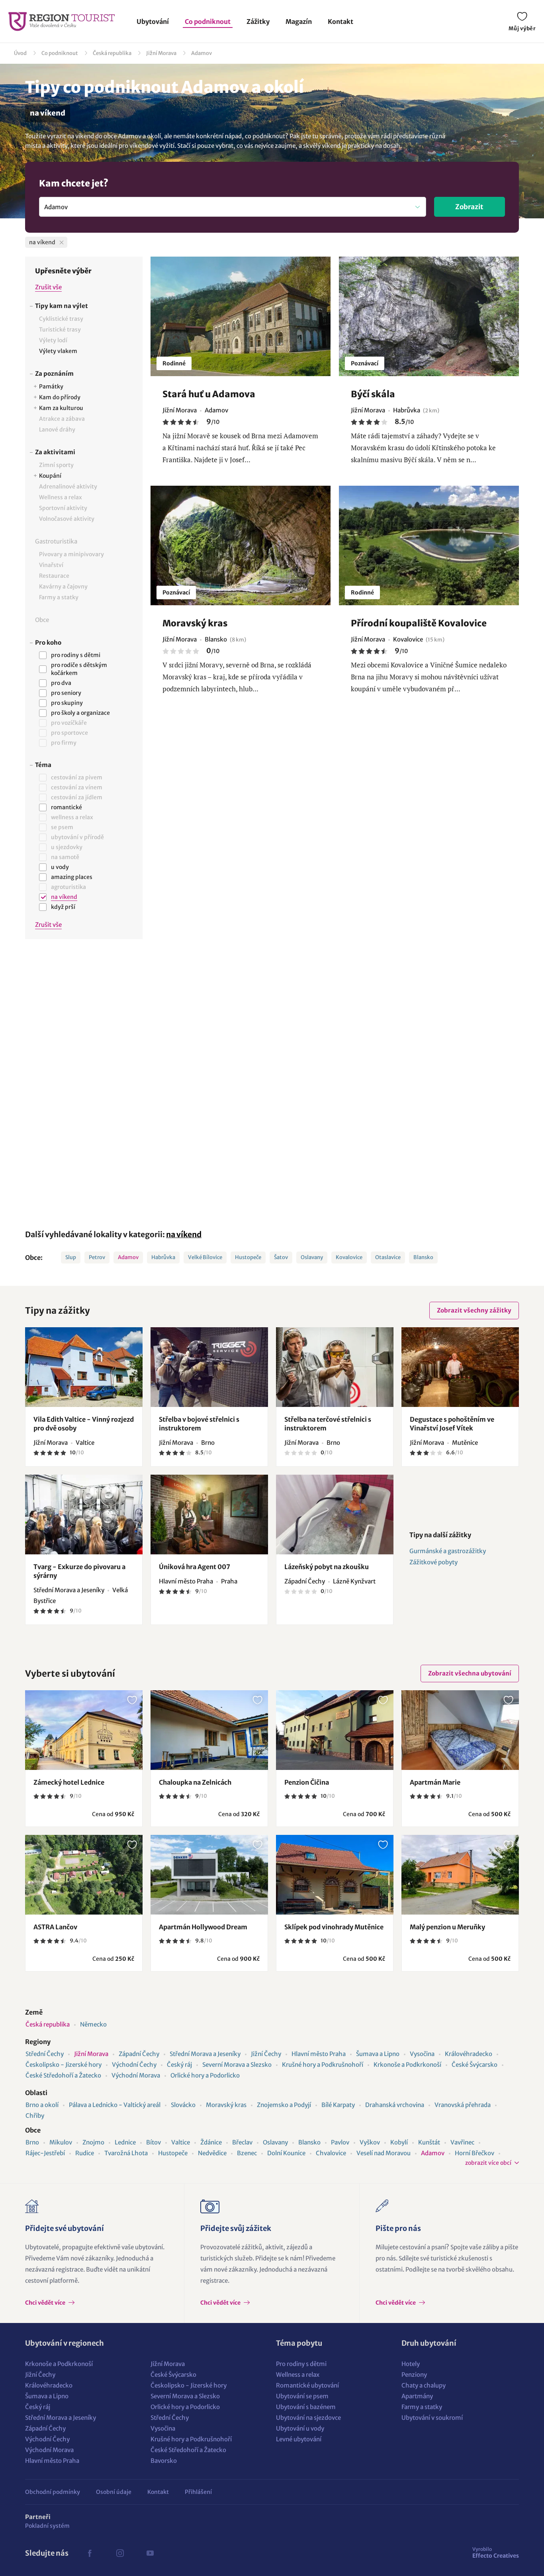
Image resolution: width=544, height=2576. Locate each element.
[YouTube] (150, 2553)
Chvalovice (331, 2153)
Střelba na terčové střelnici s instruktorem (328, 1424)
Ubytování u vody (300, 2428)
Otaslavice (388, 1257)
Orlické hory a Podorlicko (205, 2075)
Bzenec (247, 2153)
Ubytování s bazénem (306, 2407)
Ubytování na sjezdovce (308, 2418)
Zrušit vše (48, 287)
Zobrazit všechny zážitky (474, 1310)
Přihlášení (198, 2492)
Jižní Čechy (266, 2054)
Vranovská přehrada (463, 2105)
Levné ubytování (299, 2439)
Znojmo (93, 2142)
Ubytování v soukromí (432, 2418)
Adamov (202, 53)
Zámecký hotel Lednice (69, 1782)
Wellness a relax (298, 2375)
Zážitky (258, 22)
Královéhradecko (469, 2054)
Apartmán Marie (435, 1782)
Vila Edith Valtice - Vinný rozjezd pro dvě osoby (84, 1424)
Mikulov (61, 2142)
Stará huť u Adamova (209, 394)
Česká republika (112, 53)
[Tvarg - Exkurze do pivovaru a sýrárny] (84, 1515)
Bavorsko (164, 2461)
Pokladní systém (47, 2526)
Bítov (154, 2142)
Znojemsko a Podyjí (284, 2105)
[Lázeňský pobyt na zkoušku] (335, 1515)
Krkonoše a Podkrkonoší (407, 2065)
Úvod (20, 53)
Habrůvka (163, 1257)
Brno (32, 2142)
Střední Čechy (45, 2054)
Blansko (423, 1257)
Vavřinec (462, 2142)
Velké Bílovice (205, 1257)
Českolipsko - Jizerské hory (64, 2065)
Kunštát (429, 2142)
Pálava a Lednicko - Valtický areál (115, 2105)
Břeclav (242, 2142)
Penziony (414, 2375)
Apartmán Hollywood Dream (203, 1927)
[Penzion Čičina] (335, 1730)
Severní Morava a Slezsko (237, 2065)
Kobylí (399, 2142)
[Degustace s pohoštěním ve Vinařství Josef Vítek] (460, 1367)
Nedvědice (212, 2153)
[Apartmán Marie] (460, 1730)
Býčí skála (373, 394)
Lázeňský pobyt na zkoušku (327, 1567)
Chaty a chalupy (424, 2385)
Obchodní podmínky (53, 2492)
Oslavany (312, 1257)
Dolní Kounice (286, 2153)
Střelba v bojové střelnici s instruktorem (199, 1424)
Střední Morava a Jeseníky (205, 2054)
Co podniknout (208, 22)
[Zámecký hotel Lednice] (84, 1730)
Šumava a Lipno (378, 2054)
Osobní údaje (114, 2492)
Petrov (97, 1257)
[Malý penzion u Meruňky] (460, 1875)
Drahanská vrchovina (395, 2105)
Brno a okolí (42, 2105)
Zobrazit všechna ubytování (470, 1673)
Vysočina (422, 2054)
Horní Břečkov (475, 2153)
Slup (71, 1257)
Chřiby (35, 2116)
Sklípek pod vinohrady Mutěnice (334, 1927)
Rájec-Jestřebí (45, 2153)
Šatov (281, 1257)
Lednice (125, 2142)
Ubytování (153, 22)
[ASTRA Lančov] (84, 1875)
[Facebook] (90, 2553)
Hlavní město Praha (319, 2054)
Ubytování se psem (302, 2396)
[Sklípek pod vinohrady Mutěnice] (335, 1875)
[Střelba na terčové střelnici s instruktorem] (335, 1367)
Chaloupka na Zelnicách (195, 1782)
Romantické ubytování (307, 2385)
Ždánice (211, 2142)
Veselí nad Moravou (384, 2153)
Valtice (181, 2142)
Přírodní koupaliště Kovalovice (419, 623)
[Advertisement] (84, 1079)
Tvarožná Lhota (126, 2153)
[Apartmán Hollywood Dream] (209, 1875)
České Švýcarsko (475, 2065)
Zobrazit (469, 207)
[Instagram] (120, 2553)
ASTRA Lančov (55, 1927)
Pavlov (340, 2142)
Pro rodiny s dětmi (301, 2364)
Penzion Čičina (307, 1782)
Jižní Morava (161, 53)
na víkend (184, 1234)
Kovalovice (349, 1257)
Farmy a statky (422, 2407)
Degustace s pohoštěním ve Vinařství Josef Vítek (452, 1424)
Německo (93, 2024)
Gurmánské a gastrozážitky (448, 1551)
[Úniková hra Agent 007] (209, 1515)
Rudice (85, 2153)
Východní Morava (136, 2075)
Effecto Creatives (496, 2552)
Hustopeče (248, 1257)
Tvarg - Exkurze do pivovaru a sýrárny (79, 1571)
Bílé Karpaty (338, 2105)
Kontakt (340, 22)
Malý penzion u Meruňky (447, 1927)
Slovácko (183, 2105)
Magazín (299, 22)
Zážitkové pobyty (433, 1562)
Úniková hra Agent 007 (195, 1567)
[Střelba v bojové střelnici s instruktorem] (209, 1367)
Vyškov (370, 2142)
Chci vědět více (46, 2303)
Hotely (411, 2364)
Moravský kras (195, 623)
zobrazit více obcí (488, 2163)
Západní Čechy (139, 2054)
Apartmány (417, 2396)
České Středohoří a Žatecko (63, 2075)
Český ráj (179, 2065)
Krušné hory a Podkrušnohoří (323, 2065)
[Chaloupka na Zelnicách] (209, 1730)
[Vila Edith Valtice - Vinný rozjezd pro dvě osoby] (84, 1367)
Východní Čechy (134, 2065)
